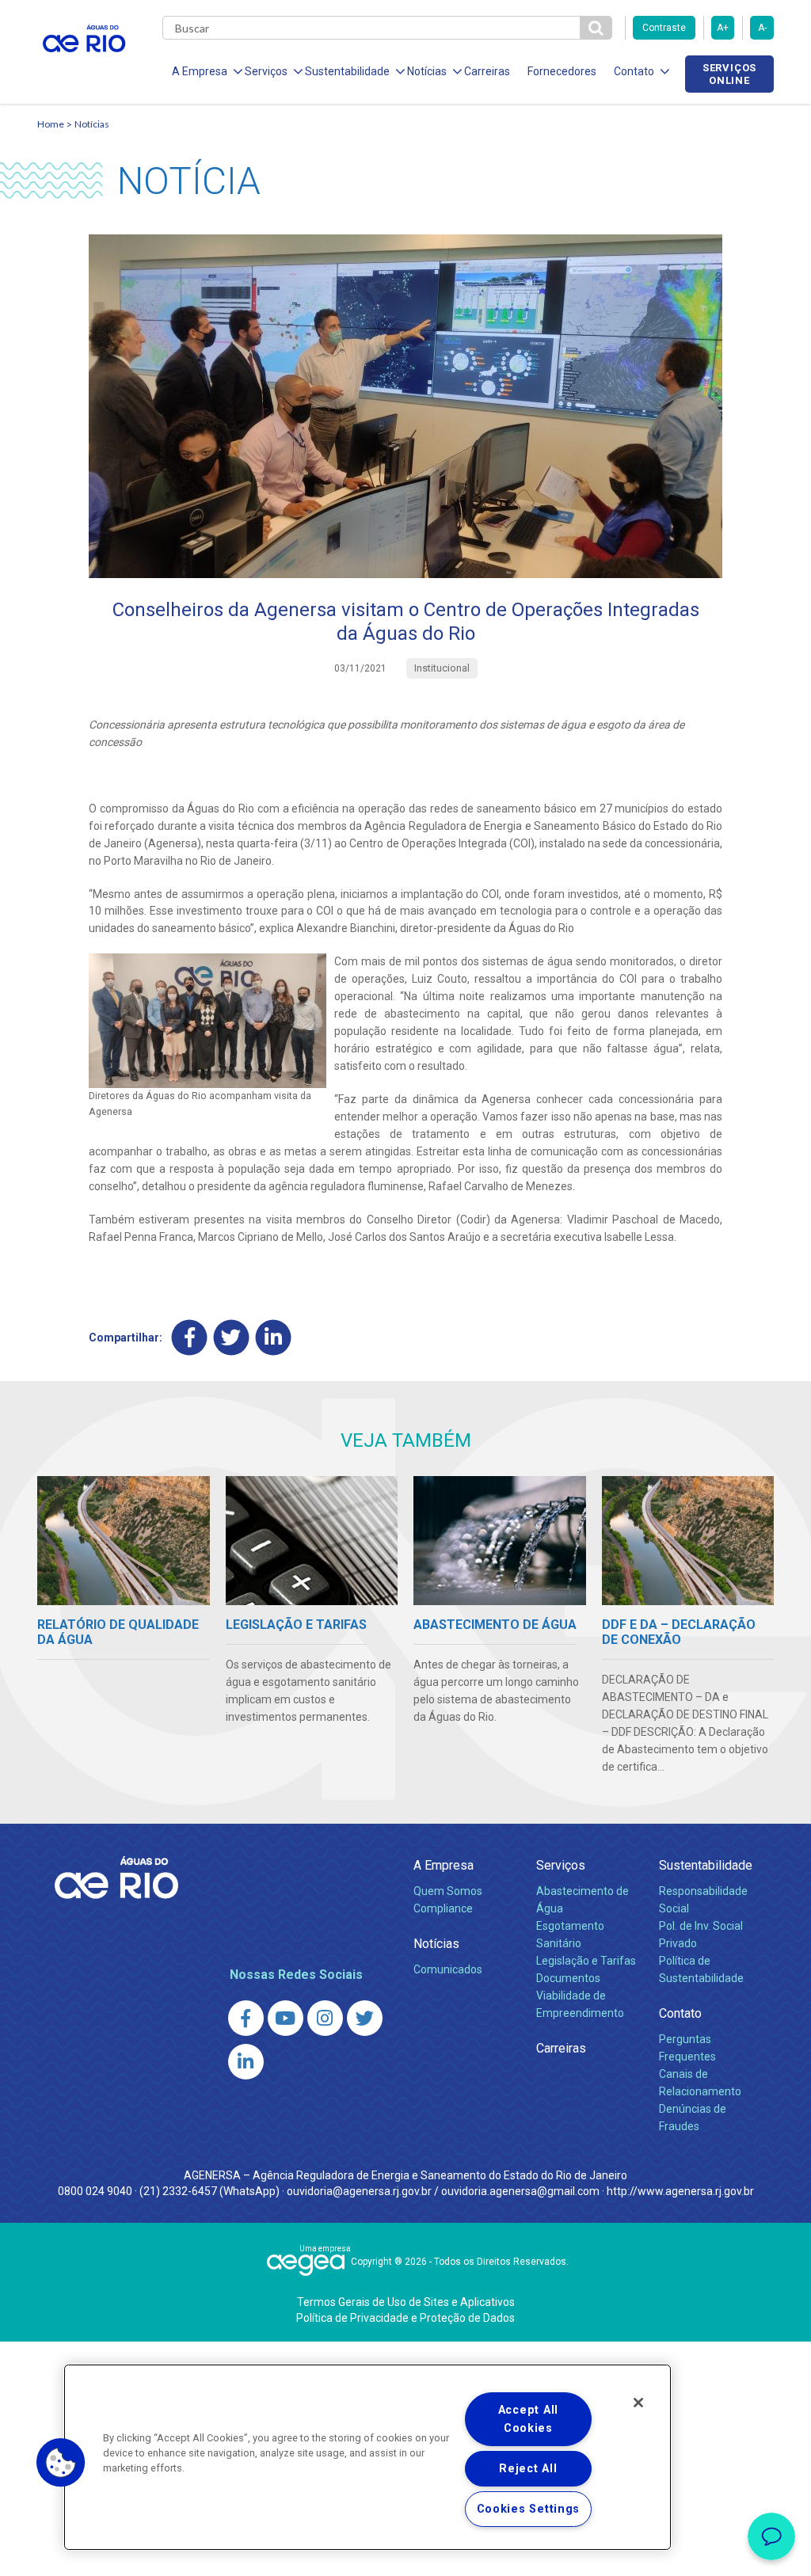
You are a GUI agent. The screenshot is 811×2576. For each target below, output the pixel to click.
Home (51, 124)
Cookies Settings (529, 2509)
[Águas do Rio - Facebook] (246, 2018)
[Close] (638, 2403)
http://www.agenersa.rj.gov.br (680, 2191)
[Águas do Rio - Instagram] (325, 2018)
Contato (680, 2013)
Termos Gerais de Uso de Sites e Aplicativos (406, 2302)
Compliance (443, 1908)
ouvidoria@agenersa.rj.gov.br (359, 2191)
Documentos (568, 1978)
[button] (61, 2463)
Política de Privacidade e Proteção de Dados (405, 2318)
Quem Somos (448, 1891)
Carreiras (487, 71)
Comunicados (448, 1969)
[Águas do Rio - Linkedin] (246, 2062)
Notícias (92, 124)
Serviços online (729, 74)
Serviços (561, 1865)
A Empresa (444, 1865)
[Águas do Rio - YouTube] (286, 2018)
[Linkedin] (274, 1337)
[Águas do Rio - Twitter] (365, 2018)
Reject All (528, 2469)
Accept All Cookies (528, 2419)
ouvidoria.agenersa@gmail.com (520, 2191)
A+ (723, 28)
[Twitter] (232, 1337)
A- (762, 28)
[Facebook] (190, 1337)
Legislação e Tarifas (586, 1961)
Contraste (664, 28)
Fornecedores (562, 71)
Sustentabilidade (706, 1865)
